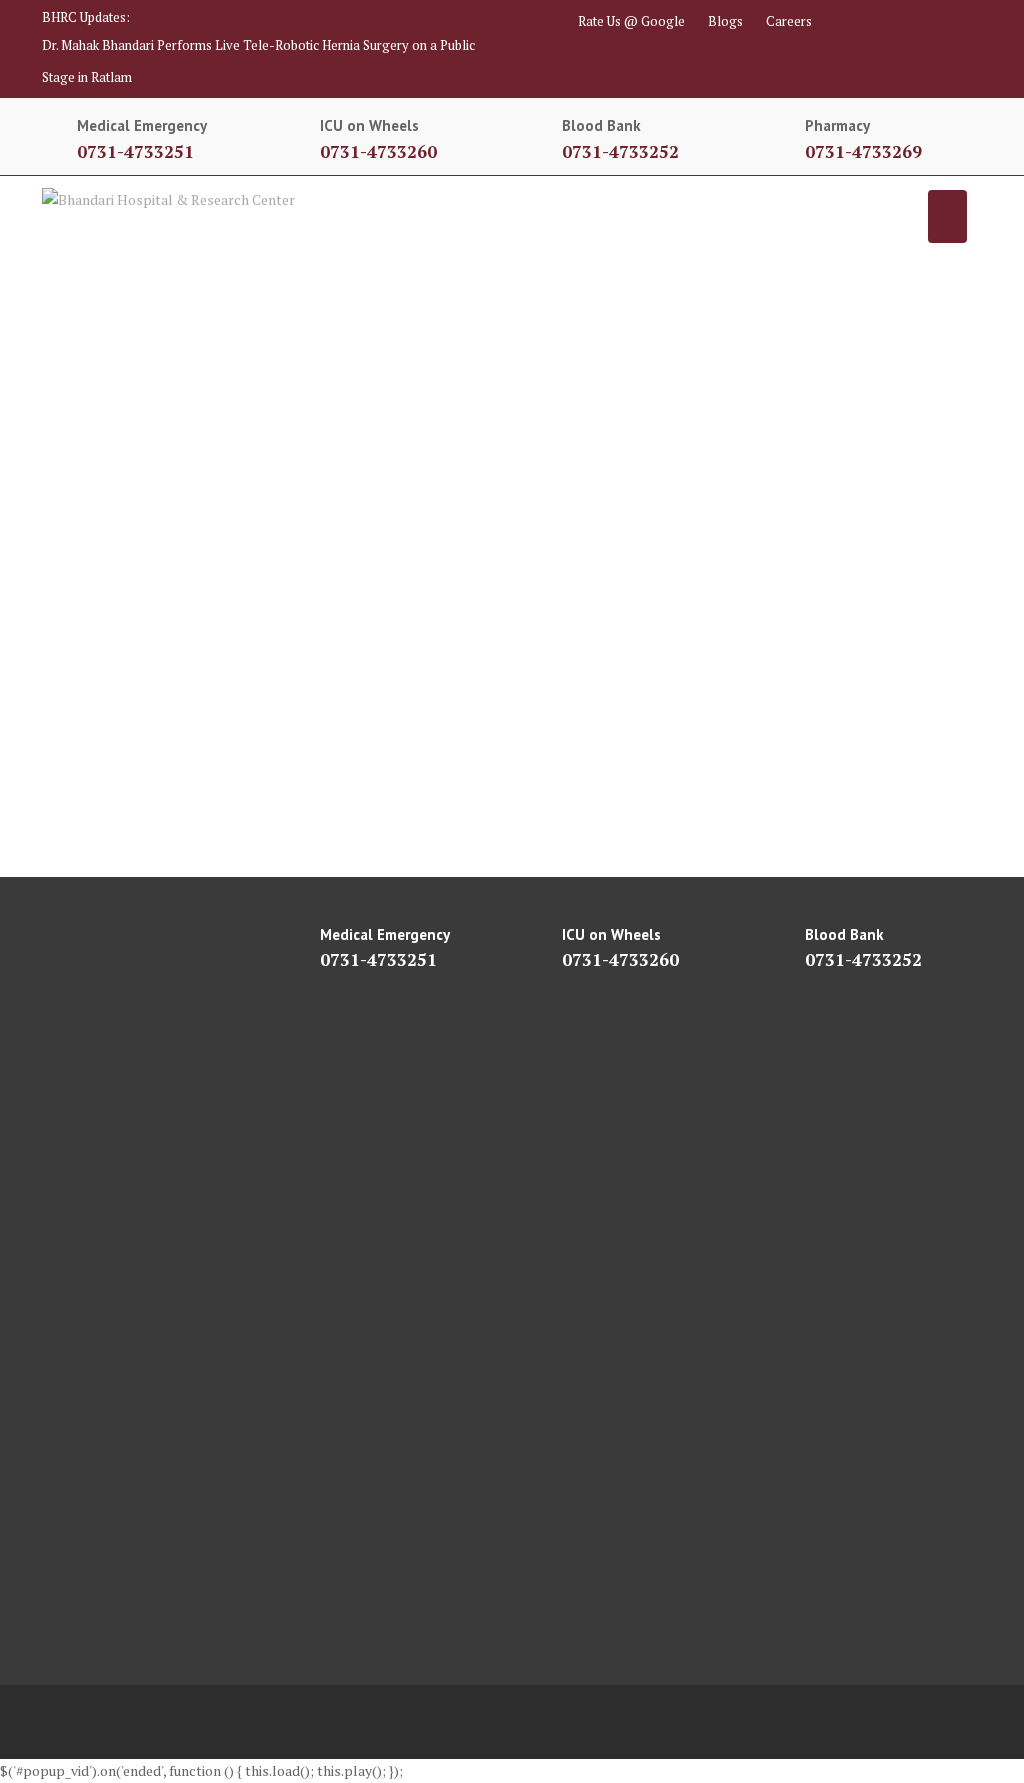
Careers (789, 21)
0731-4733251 (135, 151)
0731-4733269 (863, 151)
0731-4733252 (620, 151)
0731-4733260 (378, 151)
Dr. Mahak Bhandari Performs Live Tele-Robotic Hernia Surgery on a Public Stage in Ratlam (258, 61)
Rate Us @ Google (631, 21)
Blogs (725, 21)
